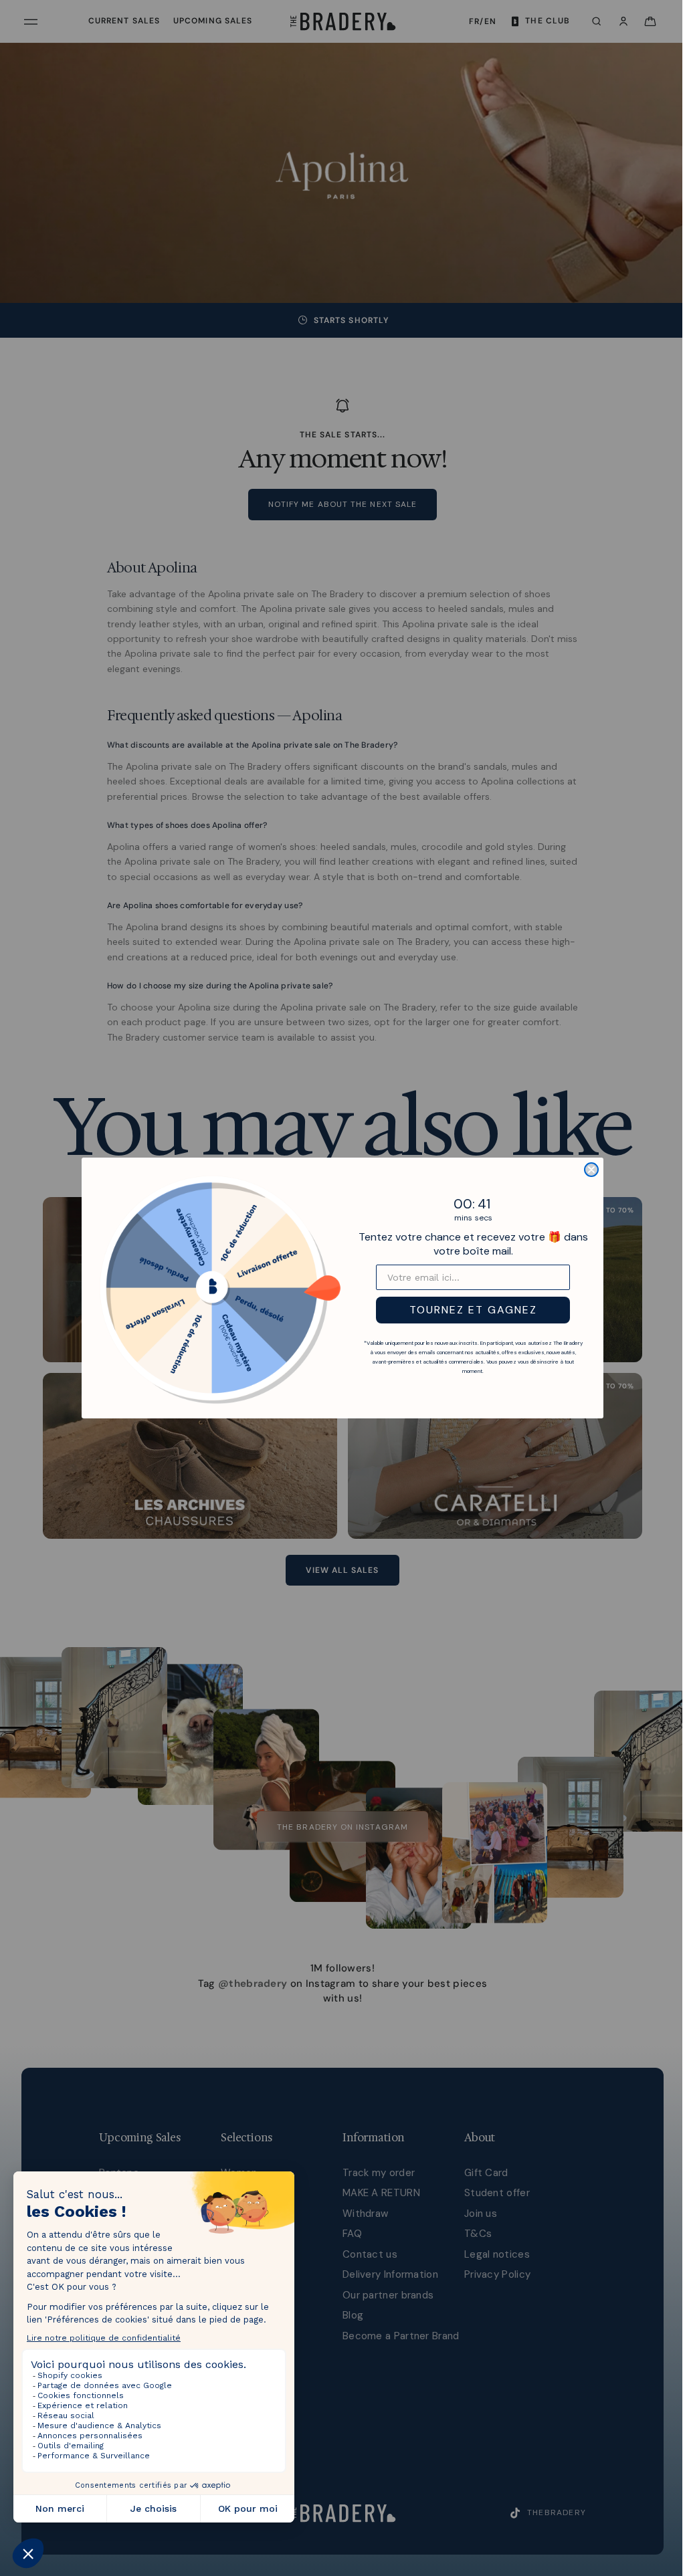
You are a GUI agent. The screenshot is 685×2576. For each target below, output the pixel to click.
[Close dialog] (588, 1170)
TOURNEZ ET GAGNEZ (470, 1310)
